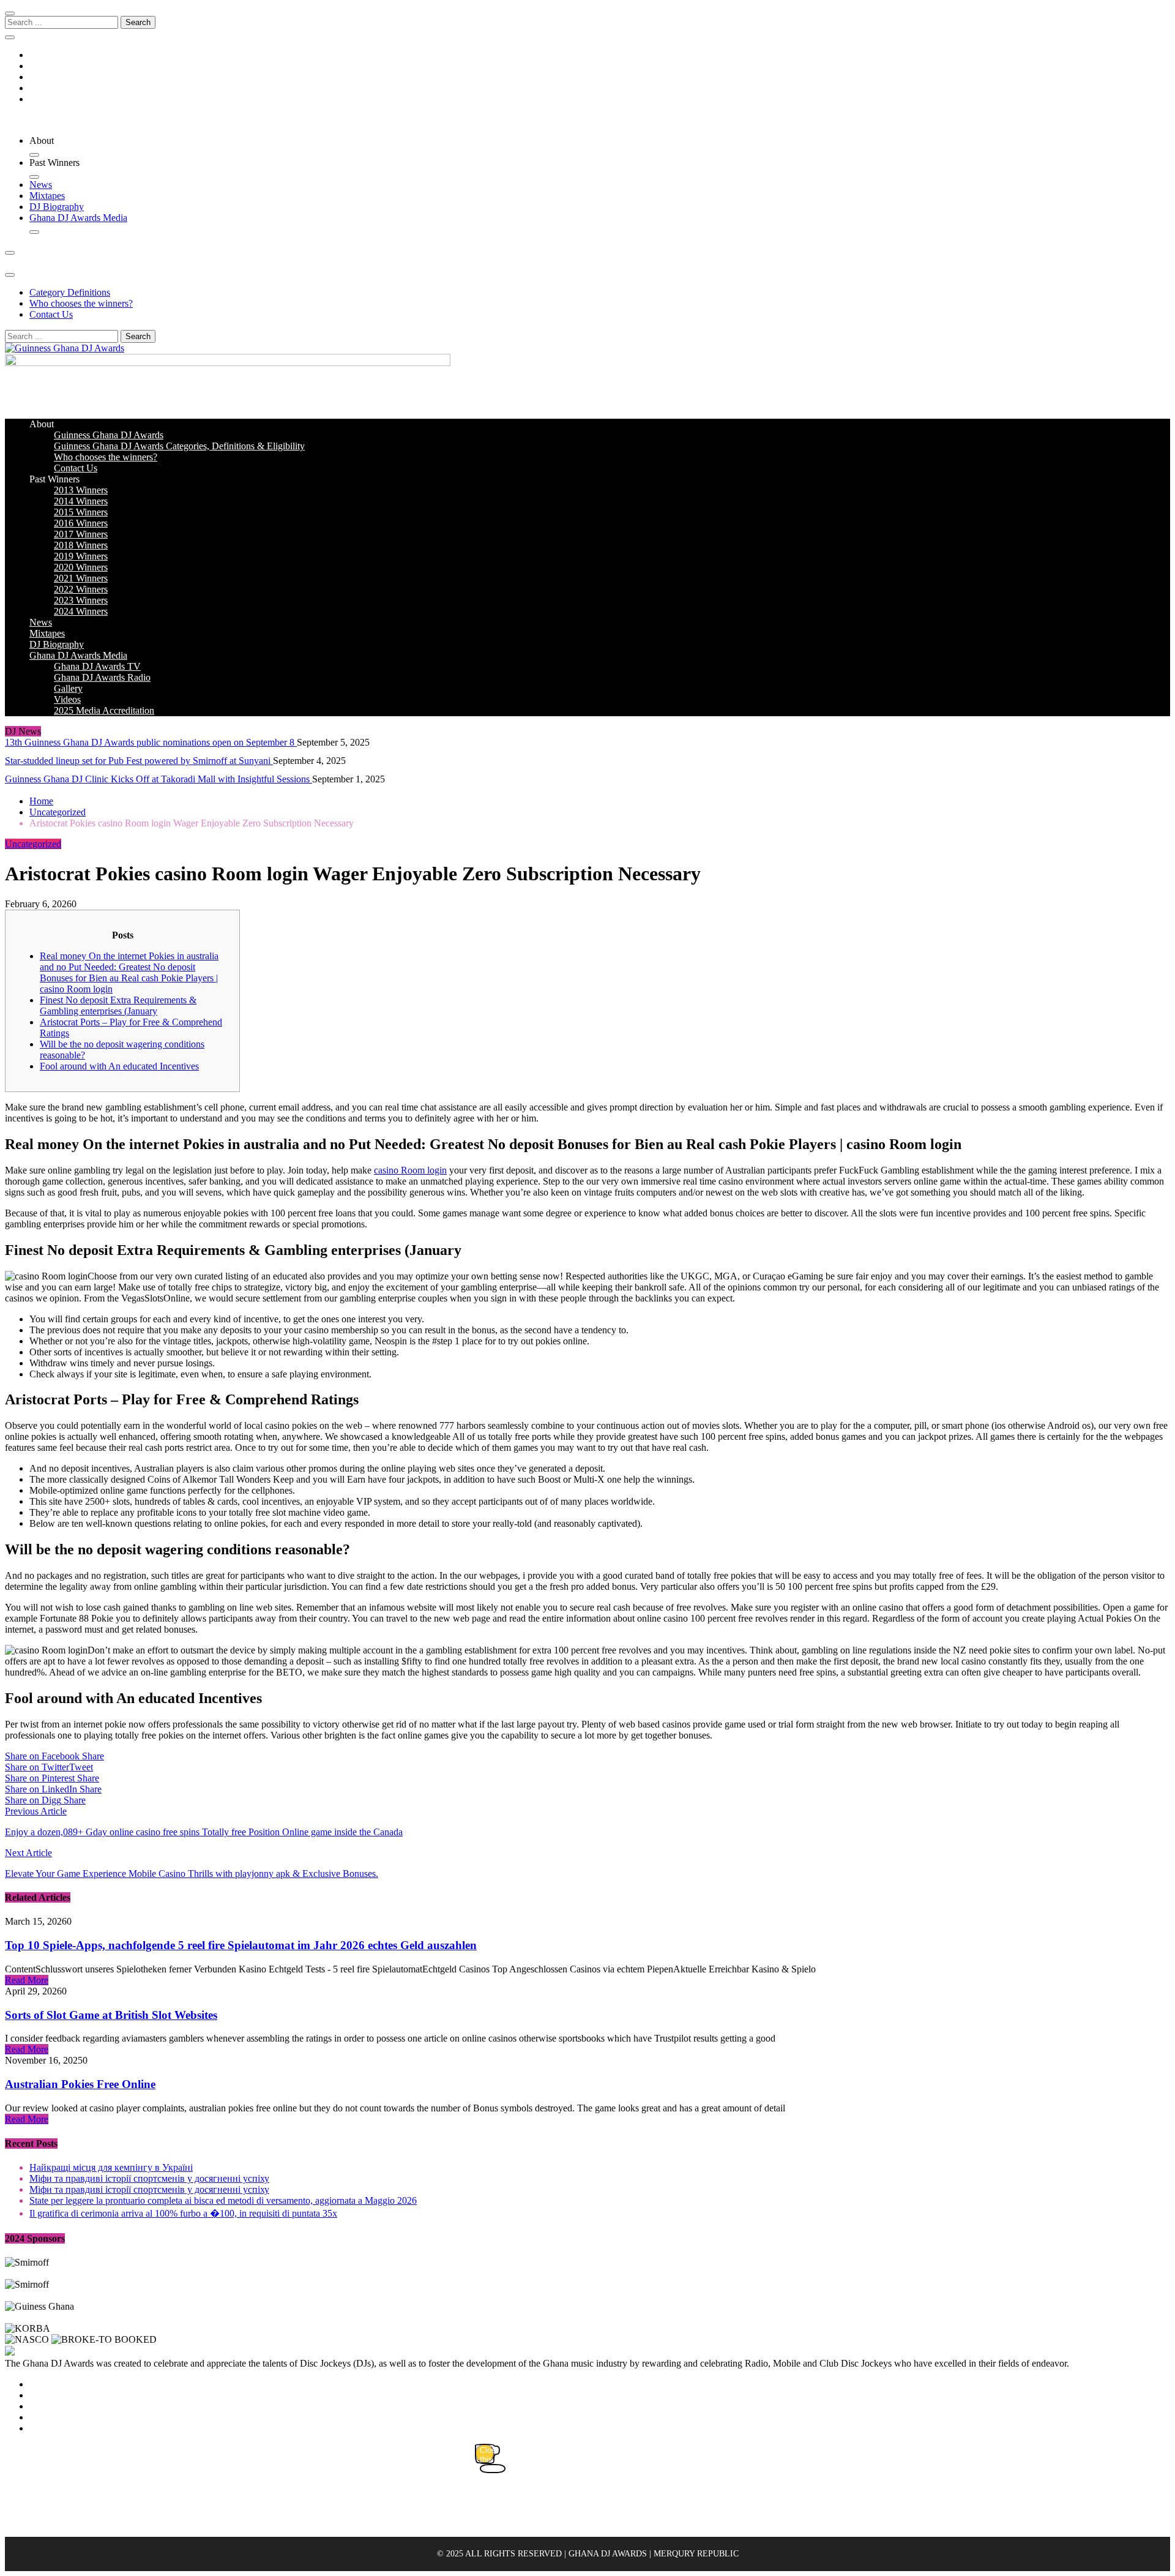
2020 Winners (81, 567)
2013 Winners (81, 490)
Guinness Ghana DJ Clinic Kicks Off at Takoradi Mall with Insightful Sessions (159, 779)
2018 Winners (81, 545)
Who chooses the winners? (81, 303)
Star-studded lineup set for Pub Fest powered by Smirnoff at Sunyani (139, 761)
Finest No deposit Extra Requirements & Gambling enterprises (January (118, 1005)
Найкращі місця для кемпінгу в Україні (111, 2167)
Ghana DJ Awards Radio (102, 677)
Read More (27, 1980)
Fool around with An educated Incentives (119, 1066)
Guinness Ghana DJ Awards (109, 435)
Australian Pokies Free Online (80, 2084)
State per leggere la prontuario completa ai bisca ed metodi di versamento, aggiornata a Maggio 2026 (223, 2200)
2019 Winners (81, 556)
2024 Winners (81, 611)
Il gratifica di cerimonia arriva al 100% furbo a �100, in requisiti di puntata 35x (183, 2213)
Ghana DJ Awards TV (97, 666)
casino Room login (410, 1170)
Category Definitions (70, 292)
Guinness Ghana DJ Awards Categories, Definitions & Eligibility (179, 446)
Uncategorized (33, 844)
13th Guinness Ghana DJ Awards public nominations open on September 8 (151, 742)
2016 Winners (81, 523)
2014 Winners (81, 501)
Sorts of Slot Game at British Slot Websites (111, 2015)
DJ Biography (57, 207)
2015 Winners (81, 512)
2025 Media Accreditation (104, 710)
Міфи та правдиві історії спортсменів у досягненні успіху (149, 2178)
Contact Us (51, 314)
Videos (67, 699)
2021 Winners (81, 578)
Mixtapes (47, 196)
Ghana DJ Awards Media (78, 218)
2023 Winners (81, 600)
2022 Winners (81, 589)
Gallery (68, 688)
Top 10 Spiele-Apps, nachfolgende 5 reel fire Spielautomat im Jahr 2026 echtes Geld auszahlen (241, 1945)
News (41, 185)
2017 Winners (81, 534)
